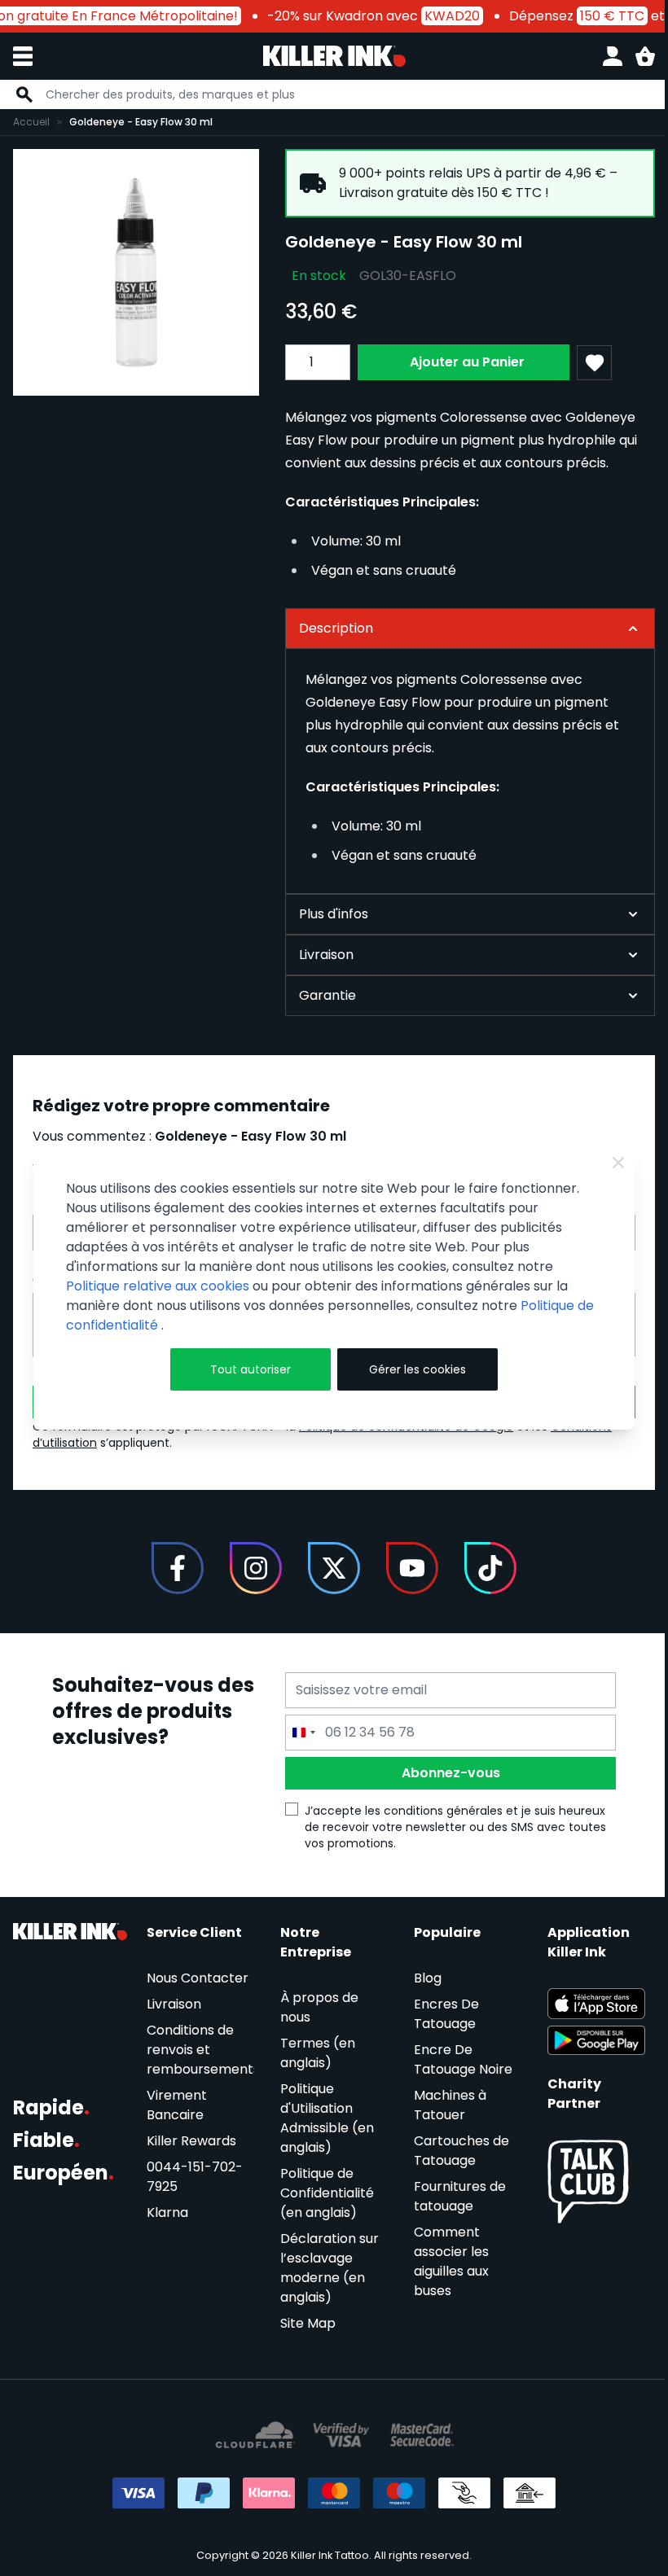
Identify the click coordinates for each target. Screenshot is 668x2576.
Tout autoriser (246, 1369)
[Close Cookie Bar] (607, 1163)
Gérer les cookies (410, 1369)
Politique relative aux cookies (157, 1286)
